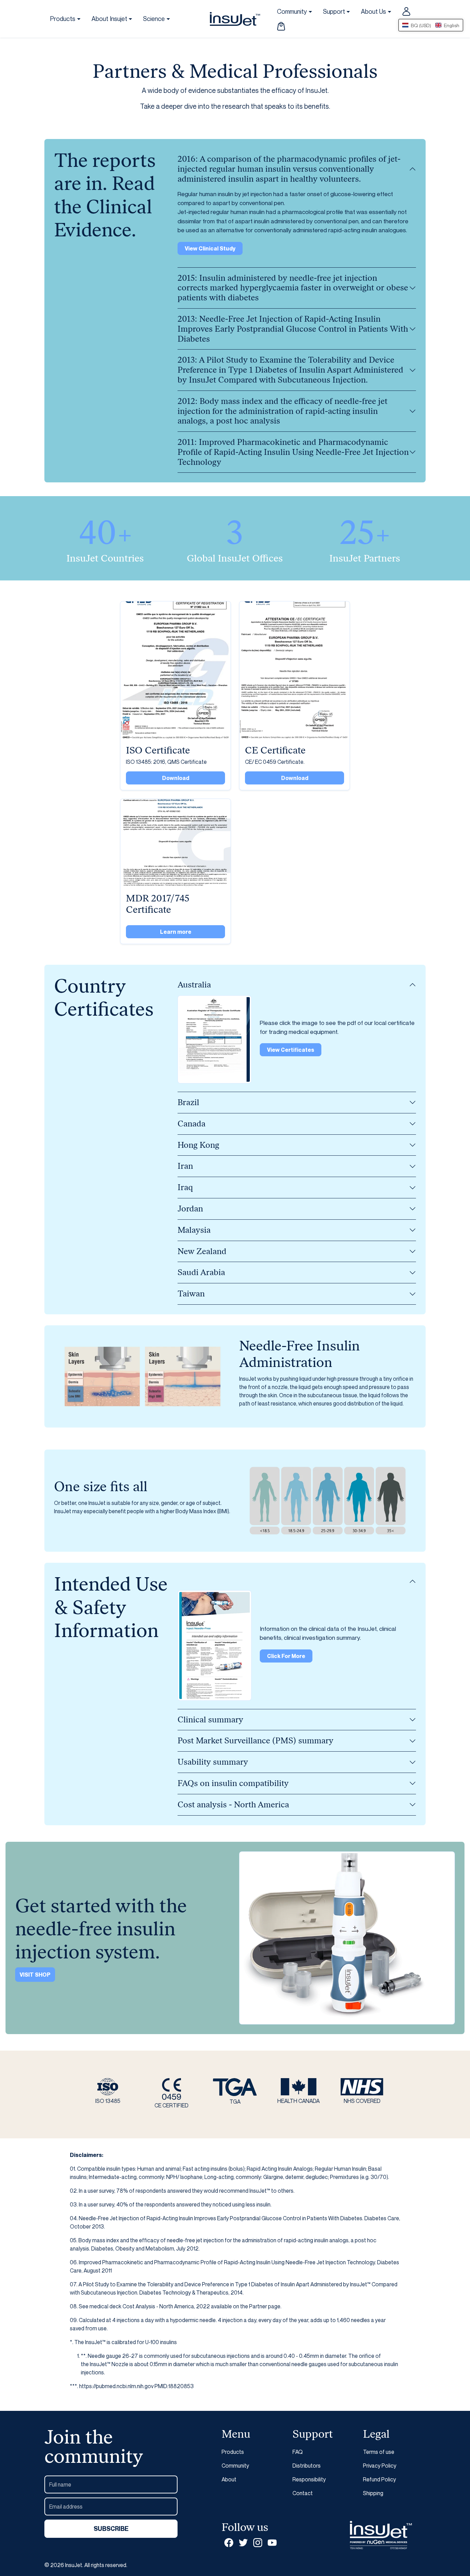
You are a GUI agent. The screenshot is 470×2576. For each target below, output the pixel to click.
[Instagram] (258, 2542)
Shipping (373, 2493)
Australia (194, 985)
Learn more (176, 932)
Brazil (188, 1102)
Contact (303, 2493)
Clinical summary (210, 1719)
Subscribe (111, 2529)
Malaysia (194, 1230)
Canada (191, 1124)
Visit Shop (35, 1975)
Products (233, 2452)
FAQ (298, 2452)
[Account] (406, 11)
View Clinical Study (210, 248)
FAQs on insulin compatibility (233, 1783)
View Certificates (291, 1050)
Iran (185, 1166)
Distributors (307, 2466)
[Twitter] (243, 2542)
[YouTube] (272, 2542)
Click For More (286, 1656)
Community (235, 2466)
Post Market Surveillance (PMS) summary (255, 1740)
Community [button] (292, 11)
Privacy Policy (380, 2466)
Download (176, 778)
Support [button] (334, 11)
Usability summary (213, 1762)
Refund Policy (380, 2479)
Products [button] (63, 19)
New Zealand (202, 1251)
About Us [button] (373, 11)
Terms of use (379, 2452)
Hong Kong (198, 1145)
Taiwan (191, 1294)
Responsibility (309, 2479)
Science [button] (154, 19)
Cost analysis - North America (233, 1804)
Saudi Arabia (201, 1272)
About (229, 2479)
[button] (281, 26)
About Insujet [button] (109, 19)
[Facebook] (229, 2542)
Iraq (185, 1187)
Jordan (190, 1209)
